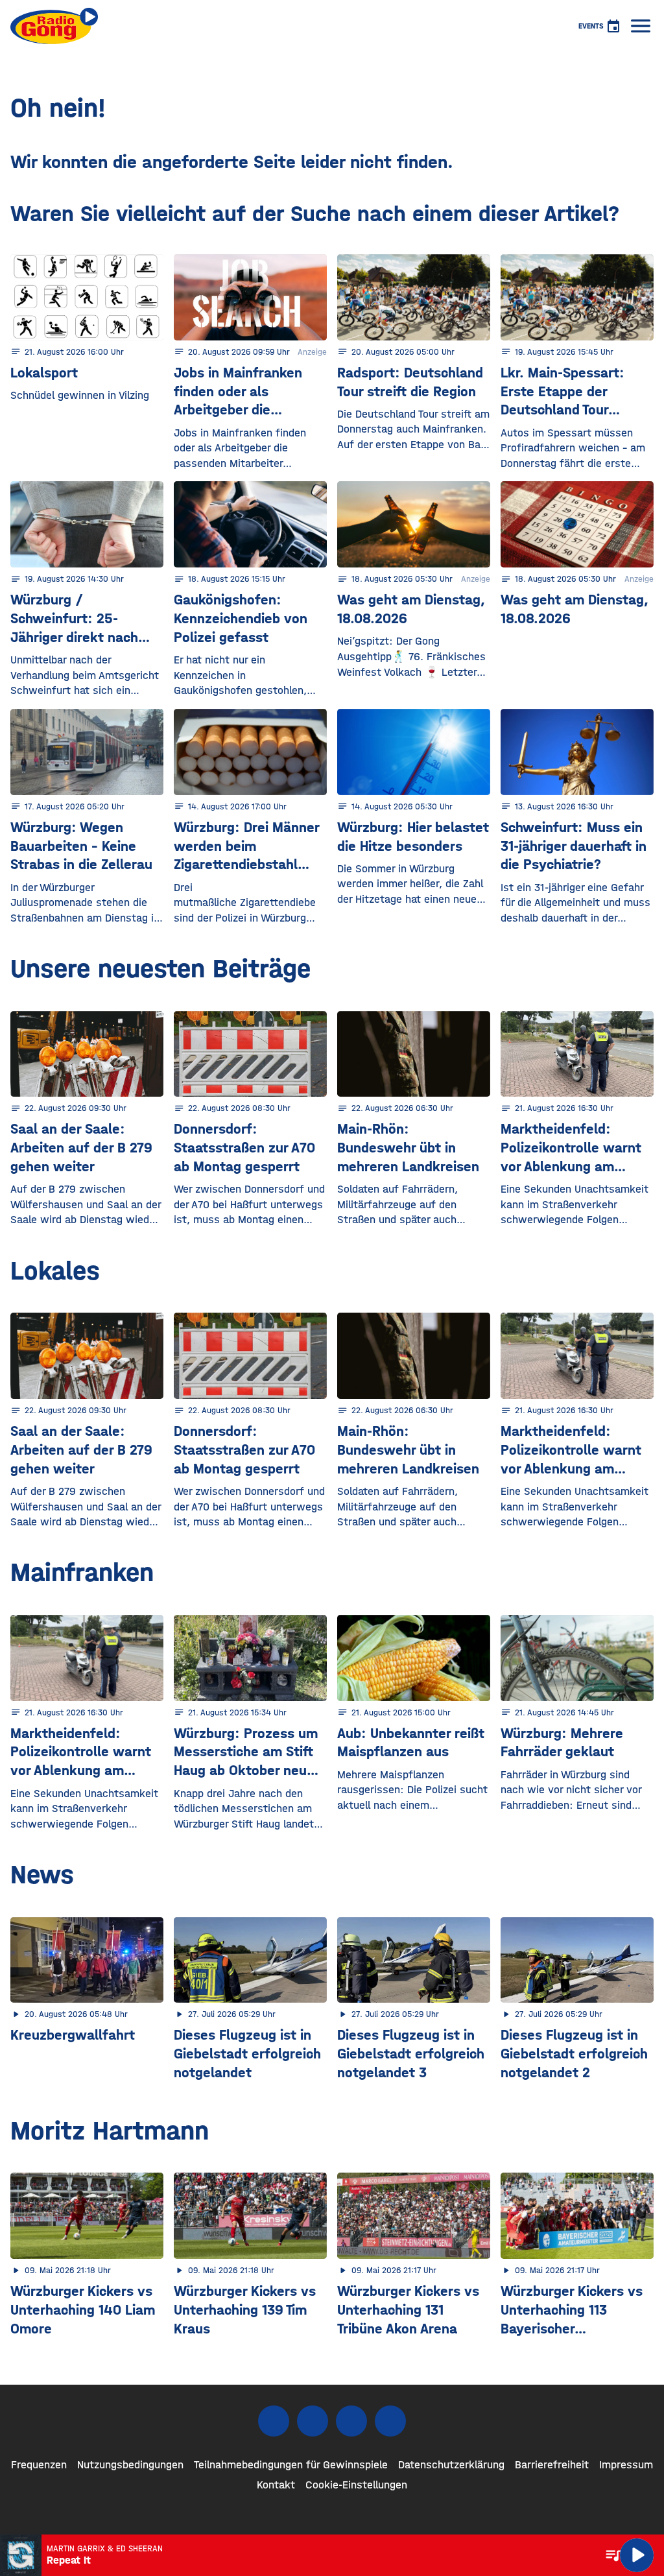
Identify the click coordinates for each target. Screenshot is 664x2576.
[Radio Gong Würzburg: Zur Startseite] (54, 26)
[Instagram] (313, 2421)
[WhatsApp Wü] (390, 2421)
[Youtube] (351, 2421)
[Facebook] (274, 2421)
